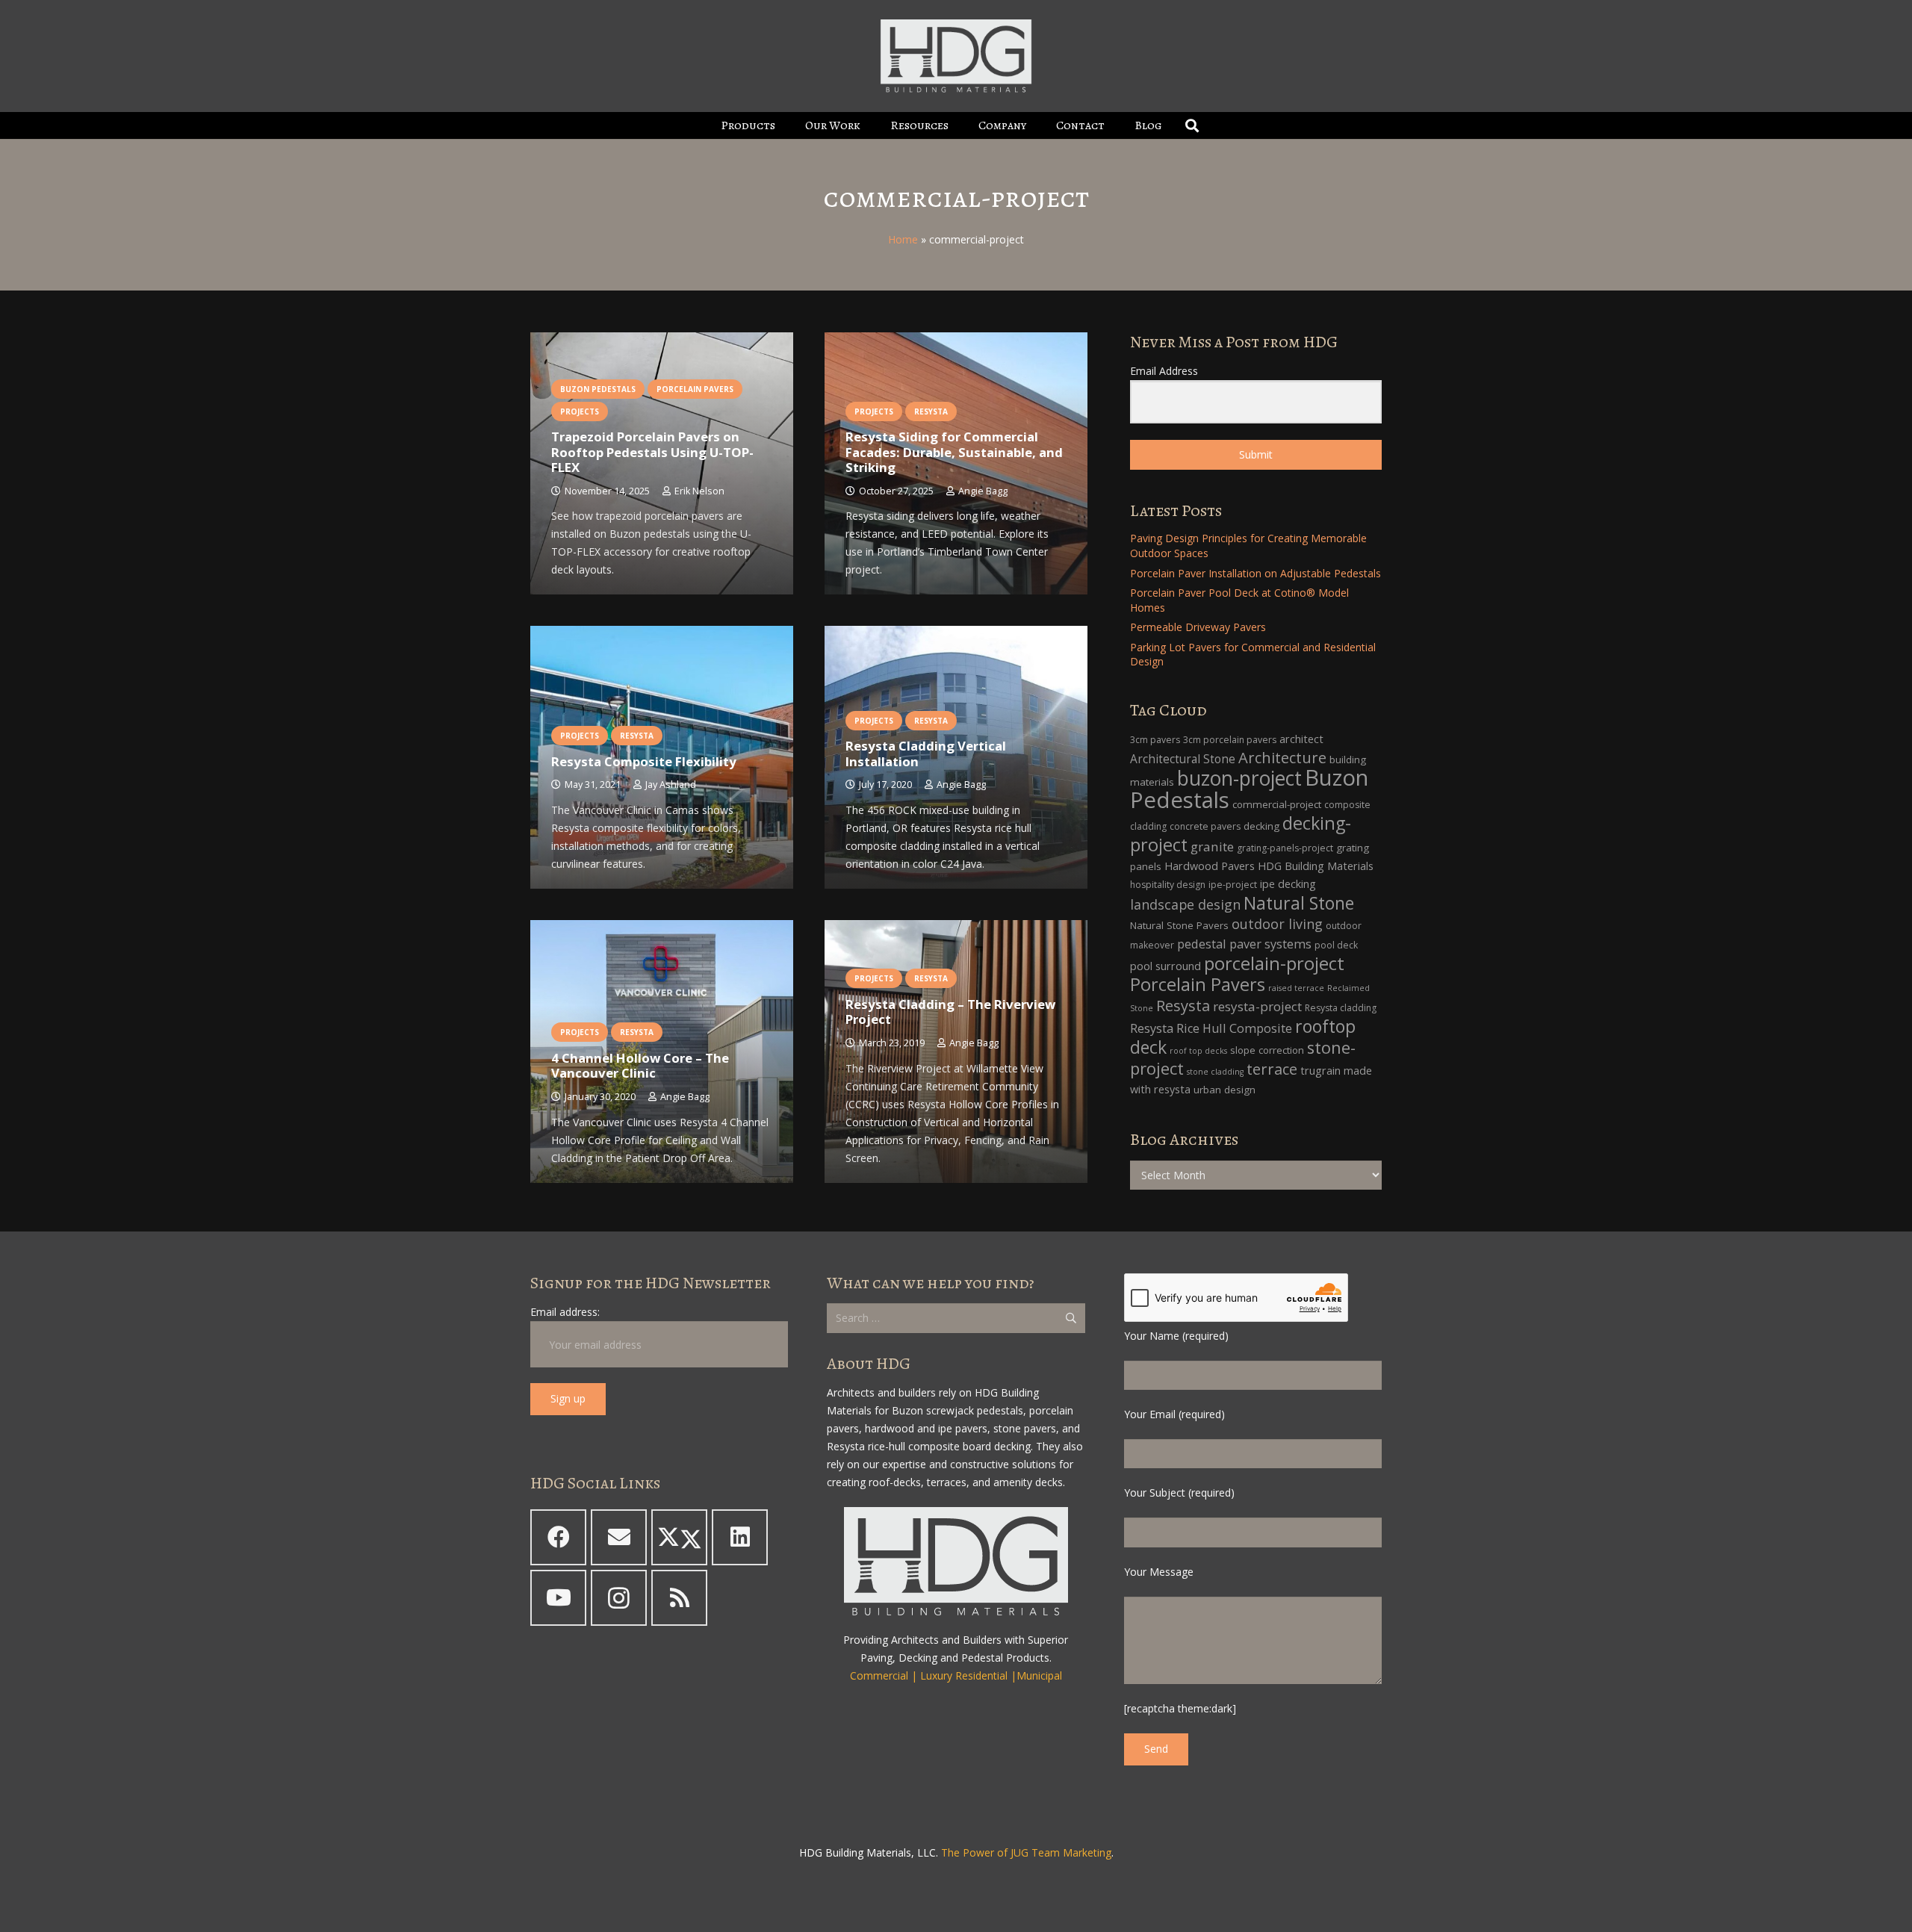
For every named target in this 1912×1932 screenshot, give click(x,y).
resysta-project (1257, 1006)
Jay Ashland (671, 785)
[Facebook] (558, 1537)
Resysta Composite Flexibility (644, 761)
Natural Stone (1299, 903)
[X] (679, 1537)
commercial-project (1277, 804)
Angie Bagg (983, 491)
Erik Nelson (699, 491)
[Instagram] (619, 1598)
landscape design (1185, 904)
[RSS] (679, 1598)
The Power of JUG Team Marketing (1026, 1852)
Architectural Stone (1183, 759)
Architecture (1282, 758)
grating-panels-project (1285, 848)
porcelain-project (1274, 963)
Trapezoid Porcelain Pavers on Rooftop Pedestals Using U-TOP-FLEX (652, 451)
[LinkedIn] (740, 1537)
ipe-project (1233, 885)
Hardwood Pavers (1210, 866)
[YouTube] (558, 1598)
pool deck (1336, 945)
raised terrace (1296, 988)
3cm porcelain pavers (1230, 740)
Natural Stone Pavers (1179, 925)
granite (1212, 847)
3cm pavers (1155, 740)
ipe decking (1288, 884)
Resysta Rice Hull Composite (1211, 1028)
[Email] (619, 1537)
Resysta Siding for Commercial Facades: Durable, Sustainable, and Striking (954, 451)
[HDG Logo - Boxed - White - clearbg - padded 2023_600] (956, 56)
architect (1301, 739)
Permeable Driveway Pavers (1198, 627)
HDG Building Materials (1316, 866)
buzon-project (1239, 778)
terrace (1272, 1069)
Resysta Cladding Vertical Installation (926, 753)
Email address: (565, 1312)
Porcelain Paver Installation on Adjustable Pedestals (1255, 573)
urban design (1225, 1090)
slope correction (1267, 1050)
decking (1261, 826)
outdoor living (1277, 924)
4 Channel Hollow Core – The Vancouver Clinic (640, 1065)
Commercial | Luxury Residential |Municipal (956, 1675)
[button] (786, 125)
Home (903, 239)
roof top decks (1198, 1051)
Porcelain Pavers (1198, 984)
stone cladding (1215, 1072)
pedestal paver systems (1244, 944)
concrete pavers (1205, 826)
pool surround (1165, 966)
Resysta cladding (1341, 1008)
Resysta (1183, 1006)
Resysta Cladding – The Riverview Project (950, 1012)
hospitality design (1168, 885)
